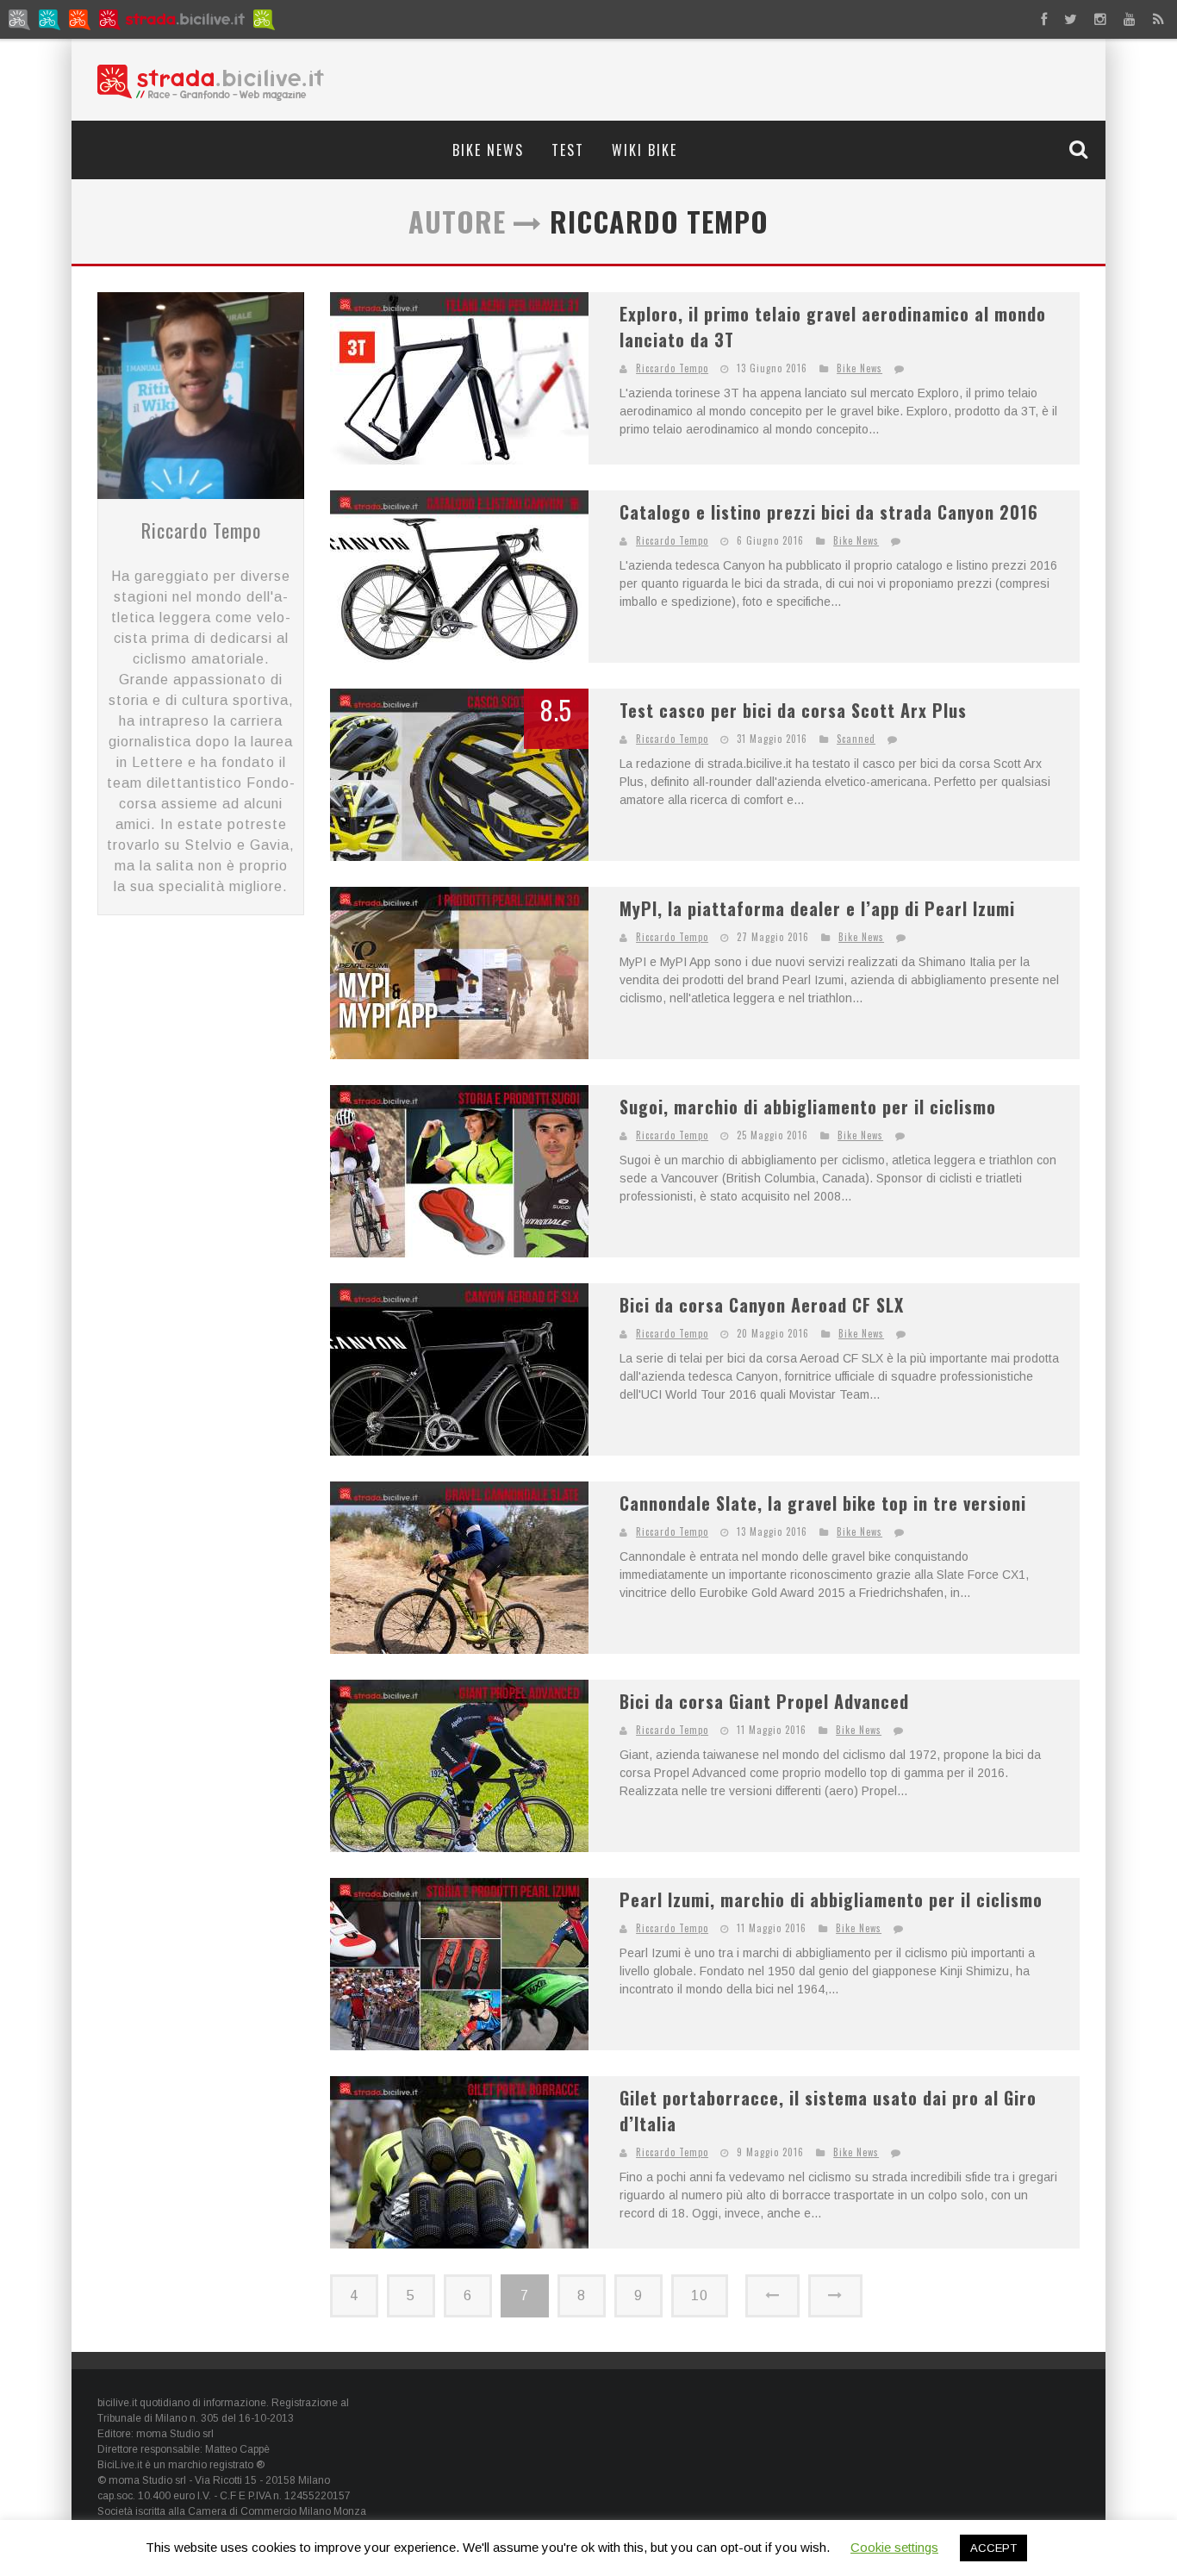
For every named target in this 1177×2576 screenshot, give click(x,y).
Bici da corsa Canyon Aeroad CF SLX (762, 1305)
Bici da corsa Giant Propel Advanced (764, 1701)
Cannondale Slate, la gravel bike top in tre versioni (823, 1503)
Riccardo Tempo (201, 530)
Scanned (856, 739)
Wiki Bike (645, 150)
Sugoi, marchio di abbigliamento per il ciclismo (808, 1107)
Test (568, 150)
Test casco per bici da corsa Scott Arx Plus (793, 710)
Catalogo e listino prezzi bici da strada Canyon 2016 (829, 512)
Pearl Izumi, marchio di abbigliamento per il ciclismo (831, 1899)
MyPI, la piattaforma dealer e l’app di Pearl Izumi (817, 908)
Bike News (488, 150)
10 (700, 2295)
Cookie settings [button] (894, 2547)
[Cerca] (1080, 149)
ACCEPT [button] (993, 2548)
